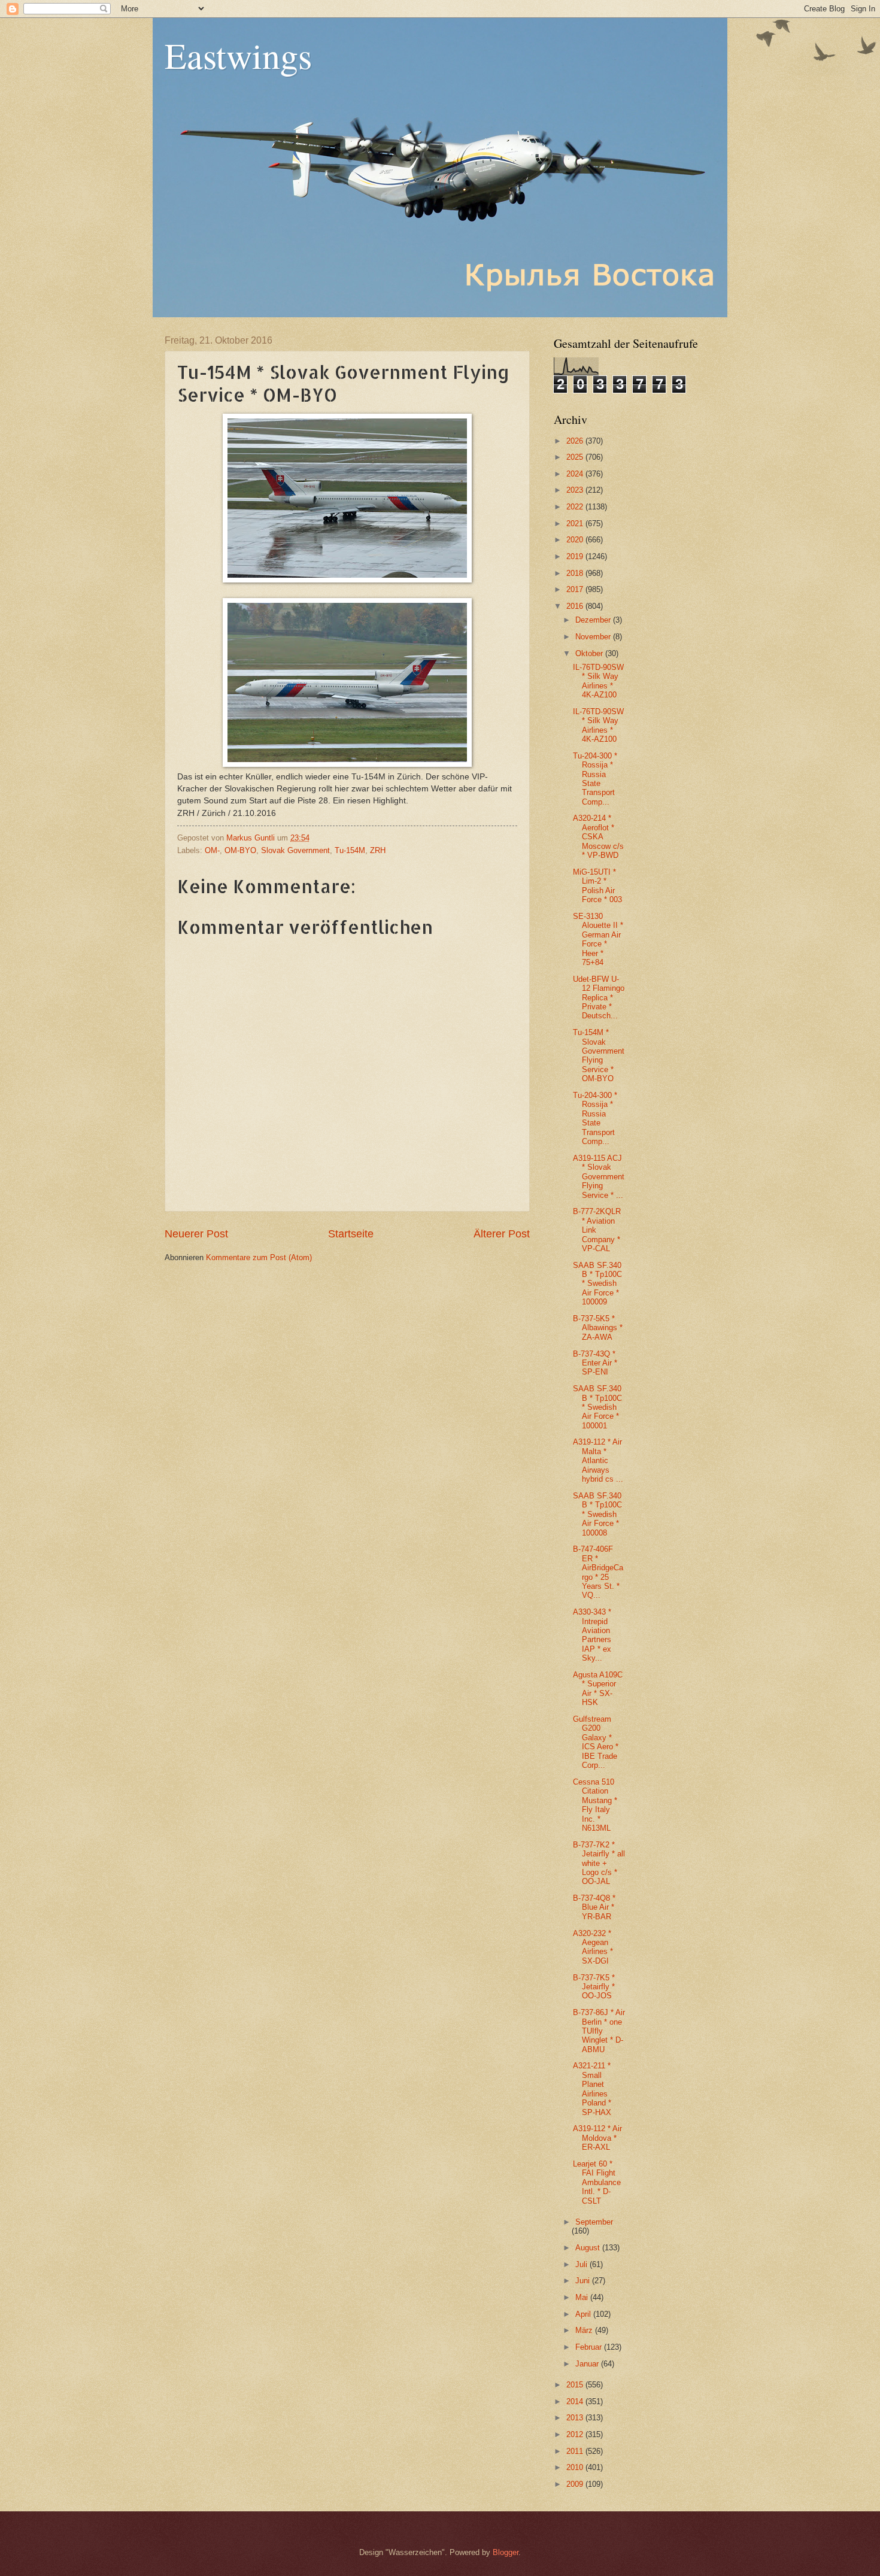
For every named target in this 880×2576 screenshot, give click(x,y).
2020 (576, 540)
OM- (212, 850)
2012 (576, 2434)
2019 (576, 556)
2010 (576, 2467)
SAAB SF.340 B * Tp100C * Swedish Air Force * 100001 (597, 1407)
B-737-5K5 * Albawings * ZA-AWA (598, 1328)
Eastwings (238, 55)
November (594, 637)
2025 (576, 457)
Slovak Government (295, 850)
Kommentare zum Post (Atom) (259, 1257)
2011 (576, 2451)
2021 (576, 524)
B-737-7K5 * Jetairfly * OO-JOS (594, 1987)
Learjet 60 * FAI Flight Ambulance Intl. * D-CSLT (597, 2182)
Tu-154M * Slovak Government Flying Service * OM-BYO (599, 1055)
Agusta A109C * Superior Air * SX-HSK (598, 1688)
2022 (576, 507)
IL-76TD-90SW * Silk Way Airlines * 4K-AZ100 (598, 681)
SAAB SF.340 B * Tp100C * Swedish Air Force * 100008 (597, 1514)
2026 (576, 441)
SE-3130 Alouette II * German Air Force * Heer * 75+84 (598, 939)
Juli (582, 2264)
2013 (576, 2418)
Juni (584, 2281)
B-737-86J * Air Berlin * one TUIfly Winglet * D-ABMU (599, 2031)
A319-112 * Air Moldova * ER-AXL (597, 2138)
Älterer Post (502, 1234)
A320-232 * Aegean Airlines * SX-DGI (593, 1947)
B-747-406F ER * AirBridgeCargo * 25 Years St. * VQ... (598, 1572)
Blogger (506, 2552)
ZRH (378, 850)
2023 (576, 490)
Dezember (594, 620)
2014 (576, 2401)
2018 (576, 573)
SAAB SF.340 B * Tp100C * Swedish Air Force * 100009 (597, 1284)
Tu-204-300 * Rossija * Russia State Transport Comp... (595, 779)
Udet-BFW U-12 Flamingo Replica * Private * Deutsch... (599, 998)
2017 (576, 589)
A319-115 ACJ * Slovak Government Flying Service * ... (599, 1177)
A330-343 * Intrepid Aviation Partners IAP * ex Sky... (592, 1635)
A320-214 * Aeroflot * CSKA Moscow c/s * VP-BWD (598, 837)
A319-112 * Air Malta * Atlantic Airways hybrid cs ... (598, 1460)
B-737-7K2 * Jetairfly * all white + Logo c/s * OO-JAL (599, 1863)
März (585, 2330)
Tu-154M (350, 850)
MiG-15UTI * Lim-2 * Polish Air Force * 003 (597, 886)
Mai (583, 2297)
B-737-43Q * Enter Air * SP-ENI (595, 1363)
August (589, 2248)
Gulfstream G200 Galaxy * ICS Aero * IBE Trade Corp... (596, 1742)
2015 (576, 2385)
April (584, 2314)
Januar (588, 2364)
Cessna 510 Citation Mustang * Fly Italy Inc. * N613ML (595, 1805)
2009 (576, 2484)
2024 (576, 474)
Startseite (351, 1234)
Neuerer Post (196, 1234)
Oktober (590, 653)
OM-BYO (240, 850)
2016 (576, 606)
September (594, 2222)
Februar (590, 2347)
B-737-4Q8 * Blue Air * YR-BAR (594, 1907)
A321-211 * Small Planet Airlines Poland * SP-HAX (592, 2089)
